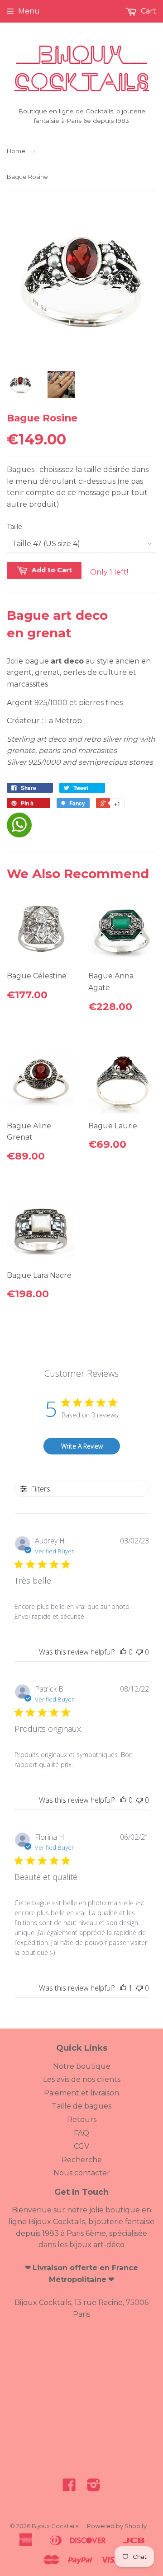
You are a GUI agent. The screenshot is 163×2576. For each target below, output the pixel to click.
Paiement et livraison (81, 2093)
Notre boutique (82, 2066)
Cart (148, 11)
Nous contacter (82, 2173)
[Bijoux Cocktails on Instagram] (94, 2488)
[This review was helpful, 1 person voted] (123, 1988)
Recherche (82, 2160)
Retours (82, 2120)
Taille (14, 527)
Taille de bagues (81, 2106)
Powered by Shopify (117, 2526)
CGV (81, 2146)
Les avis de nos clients (82, 2079)
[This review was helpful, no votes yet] (123, 1652)
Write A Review (82, 1446)
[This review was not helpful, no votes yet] (139, 1652)
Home (16, 151)
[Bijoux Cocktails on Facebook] (69, 2488)
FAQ (81, 2133)
